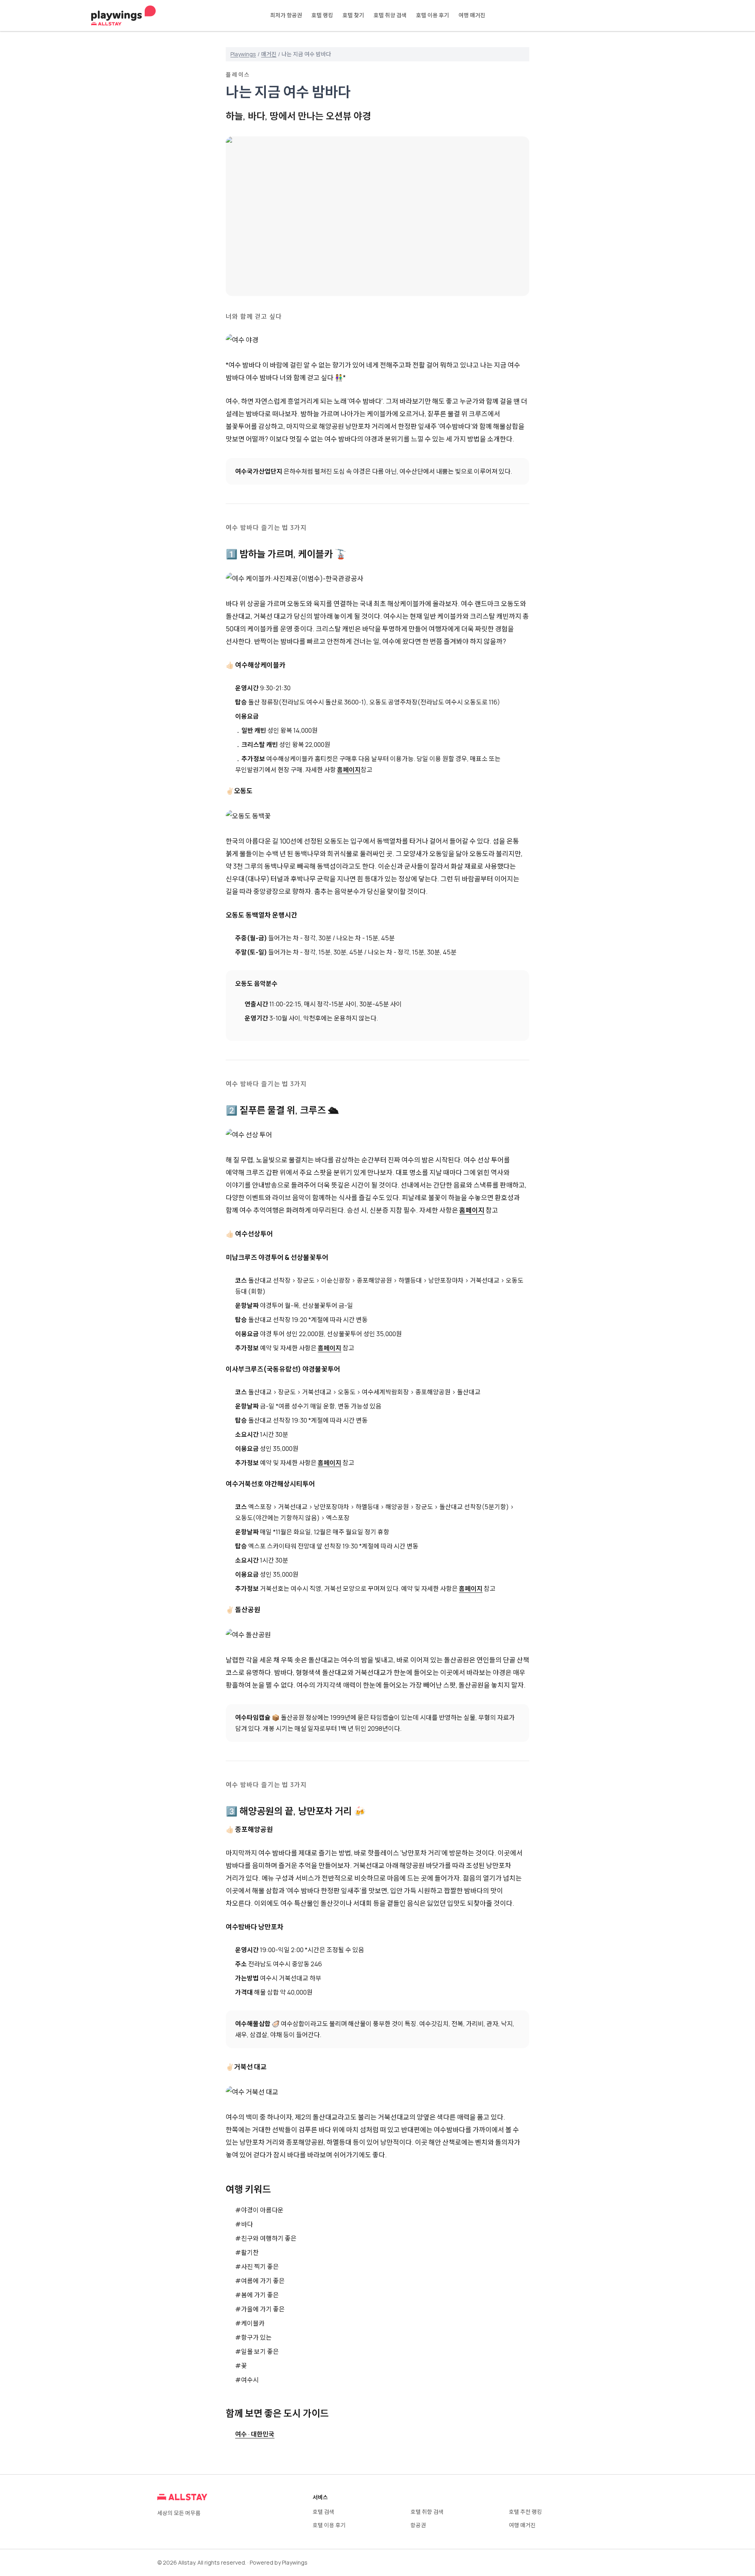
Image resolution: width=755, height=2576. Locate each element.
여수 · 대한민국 (255, 2434)
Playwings (243, 54)
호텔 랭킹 (322, 15)
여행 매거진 (472, 15)
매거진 (269, 54)
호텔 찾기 (353, 15)
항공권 (418, 2525)
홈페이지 (349, 770)
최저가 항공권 (286, 15)
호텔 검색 (323, 2512)
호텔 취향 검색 (390, 15)
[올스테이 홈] (123, 16)
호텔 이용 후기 (433, 15)
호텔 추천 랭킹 (525, 2512)
